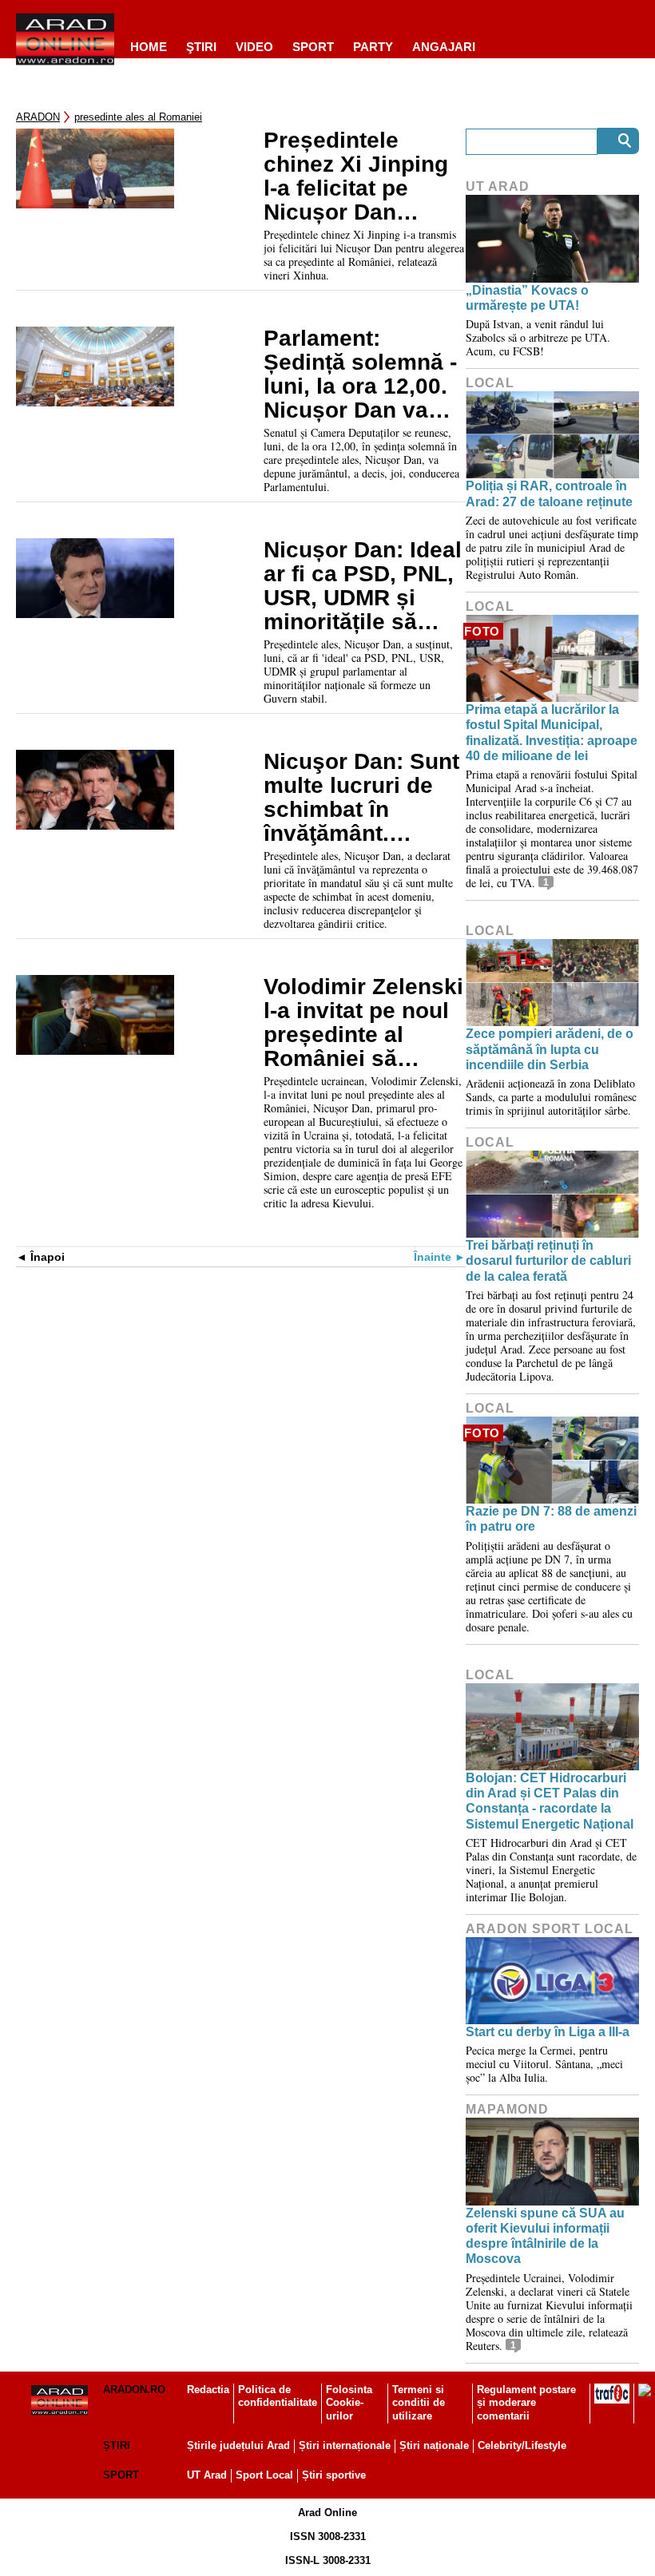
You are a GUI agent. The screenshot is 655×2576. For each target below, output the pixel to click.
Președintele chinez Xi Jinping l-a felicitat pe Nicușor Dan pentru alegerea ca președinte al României (364, 176)
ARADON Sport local (550, 1929)
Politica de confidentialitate (278, 2396)
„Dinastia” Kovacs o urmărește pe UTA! (527, 298)
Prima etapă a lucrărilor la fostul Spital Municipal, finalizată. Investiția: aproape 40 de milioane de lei (552, 733)
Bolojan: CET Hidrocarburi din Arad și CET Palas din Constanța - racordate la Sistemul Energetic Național (550, 1801)
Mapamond (507, 2109)
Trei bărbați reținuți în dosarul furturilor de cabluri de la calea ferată (548, 1260)
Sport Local (264, 2475)
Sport (313, 47)
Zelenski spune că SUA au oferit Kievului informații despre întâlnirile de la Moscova (545, 2236)
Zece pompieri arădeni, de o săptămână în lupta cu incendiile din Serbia (550, 1049)
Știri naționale (434, 2445)
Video (254, 47)
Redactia (208, 2390)
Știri (117, 2445)
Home (149, 47)
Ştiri (201, 47)
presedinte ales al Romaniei (138, 117)
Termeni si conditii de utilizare (419, 2403)
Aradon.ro (134, 2390)
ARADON (38, 117)
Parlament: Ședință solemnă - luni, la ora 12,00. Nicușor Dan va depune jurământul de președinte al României (364, 375)
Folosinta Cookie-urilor (349, 2403)
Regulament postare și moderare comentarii (526, 2403)
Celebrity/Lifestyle (522, 2445)
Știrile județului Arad (238, 2445)
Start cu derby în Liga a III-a (548, 2032)
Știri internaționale (345, 2445)
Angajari (444, 47)
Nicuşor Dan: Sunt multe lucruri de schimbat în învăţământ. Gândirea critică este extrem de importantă (361, 798)
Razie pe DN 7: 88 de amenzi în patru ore (551, 1519)
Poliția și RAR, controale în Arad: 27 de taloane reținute (549, 493)
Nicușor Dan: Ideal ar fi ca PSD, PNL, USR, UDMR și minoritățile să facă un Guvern (363, 586)
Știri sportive (334, 2475)
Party (373, 47)
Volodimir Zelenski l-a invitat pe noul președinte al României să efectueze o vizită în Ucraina (363, 1023)
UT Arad (498, 186)
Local (490, 383)
